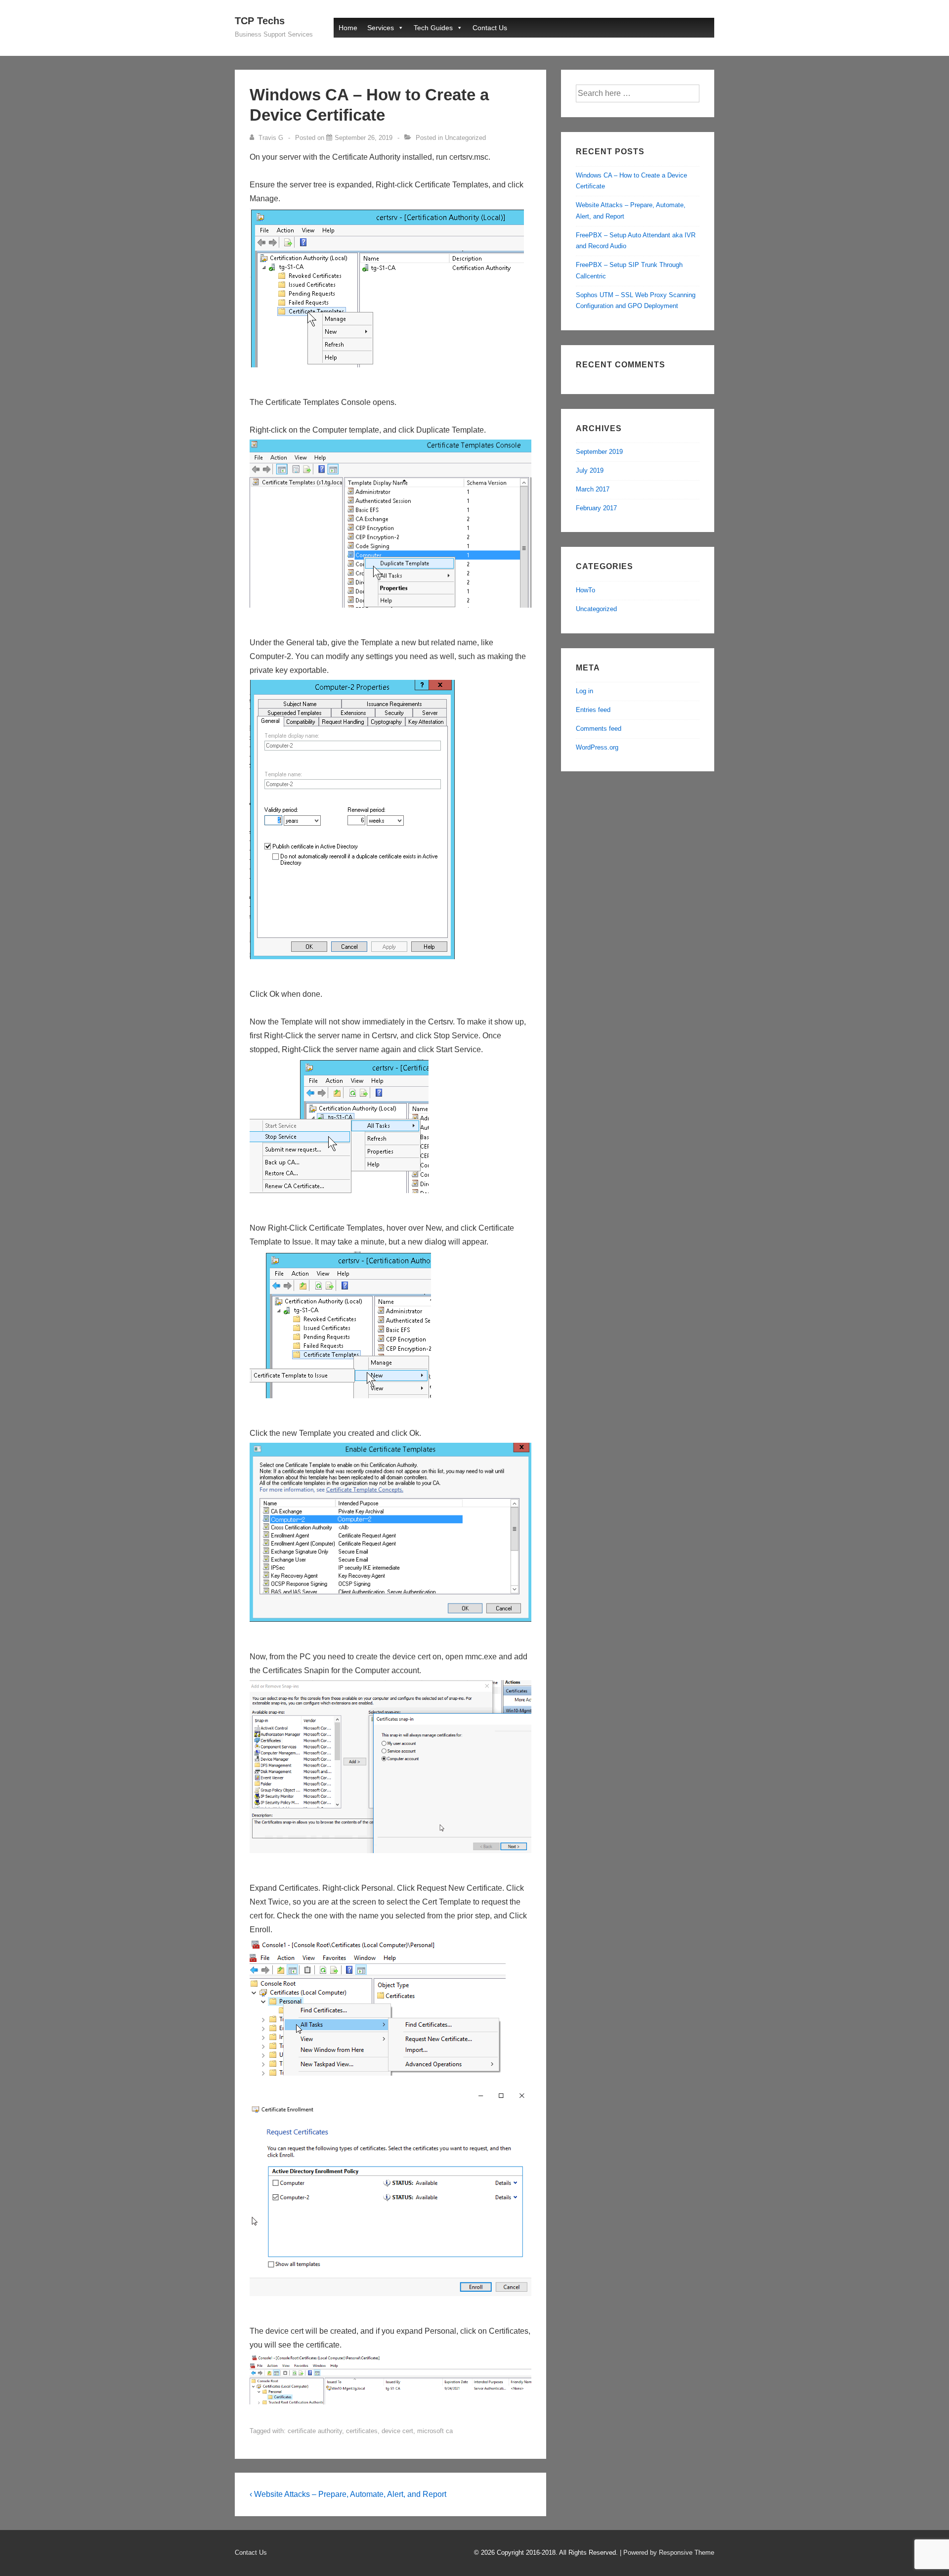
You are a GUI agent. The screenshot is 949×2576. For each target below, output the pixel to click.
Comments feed (599, 729)
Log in (584, 691)
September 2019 (599, 452)
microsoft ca (435, 2431)
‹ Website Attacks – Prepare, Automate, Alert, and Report (348, 2494)
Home (348, 28)
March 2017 (593, 489)
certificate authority (315, 2431)
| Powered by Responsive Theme (667, 2553)
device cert (397, 2431)
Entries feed (593, 710)
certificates (362, 2431)
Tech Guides (433, 28)
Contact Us (490, 28)
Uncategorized (465, 138)
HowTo (585, 590)
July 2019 (590, 470)
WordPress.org (597, 747)
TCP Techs (260, 21)
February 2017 (596, 508)
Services (381, 28)
